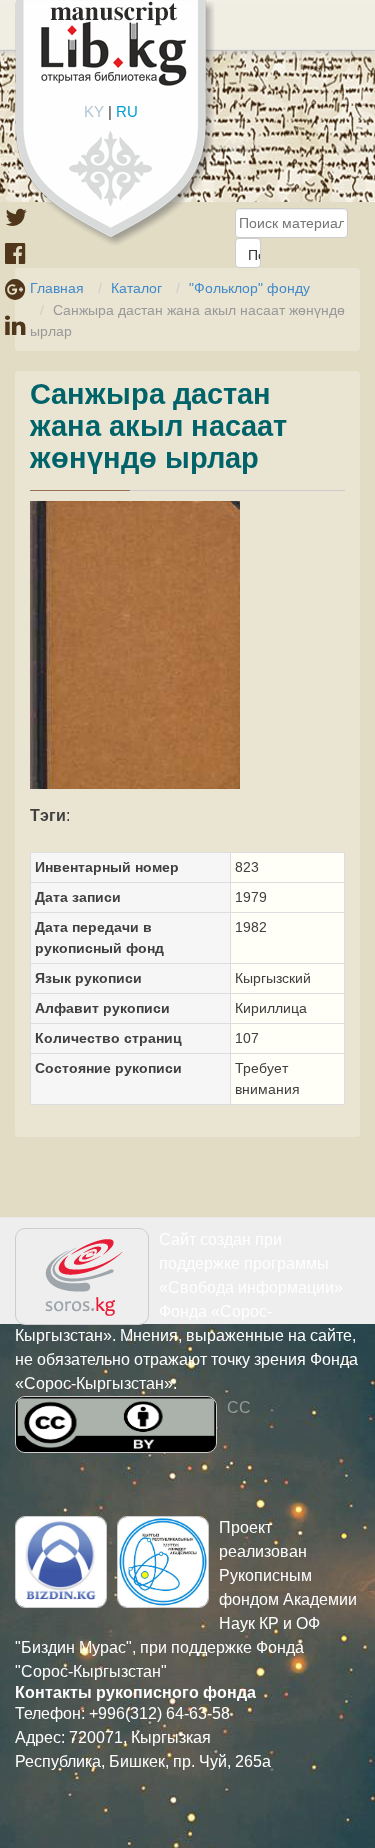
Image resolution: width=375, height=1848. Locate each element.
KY (94, 111)
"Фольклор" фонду (249, 288)
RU (127, 111)
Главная (57, 288)
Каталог (136, 288)
